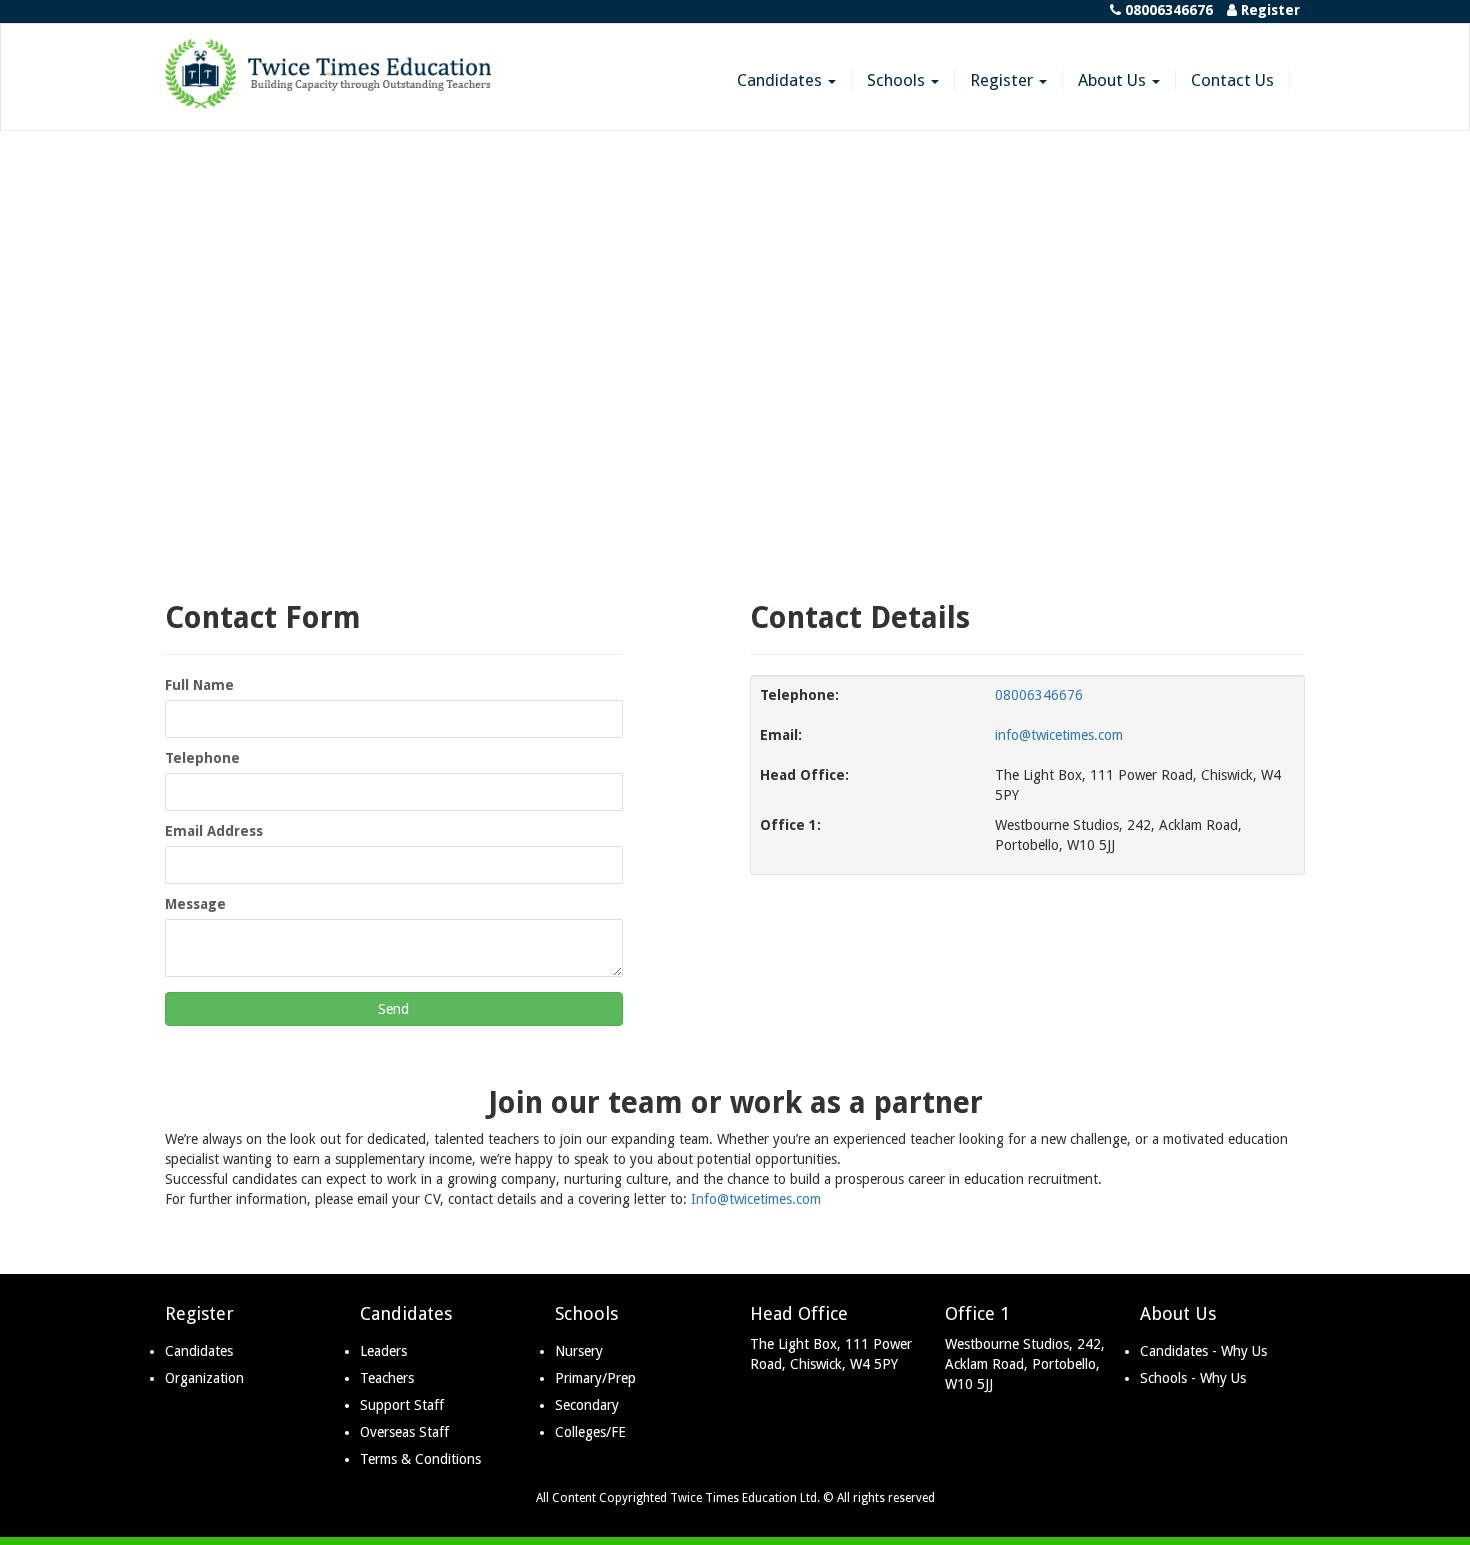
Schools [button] (898, 80)
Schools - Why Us (1193, 1378)
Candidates (199, 1351)
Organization (204, 1378)
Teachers (387, 1378)
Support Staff (402, 1405)
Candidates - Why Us (1203, 1351)
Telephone (202, 758)
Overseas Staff (404, 1432)
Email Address (214, 831)
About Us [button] (1114, 80)
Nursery (579, 1351)
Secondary (587, 1405)
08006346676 (1039, 695)
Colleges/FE (590, 1432)
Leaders (383, 1351)
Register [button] (1003, 80)
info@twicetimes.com (1059, 735)
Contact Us (1232, 80)
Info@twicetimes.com (756, 1199)
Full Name (199, 685)
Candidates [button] (781, 80)
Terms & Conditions (420, 1459)
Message (195, 904)
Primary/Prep (595, 1378)
